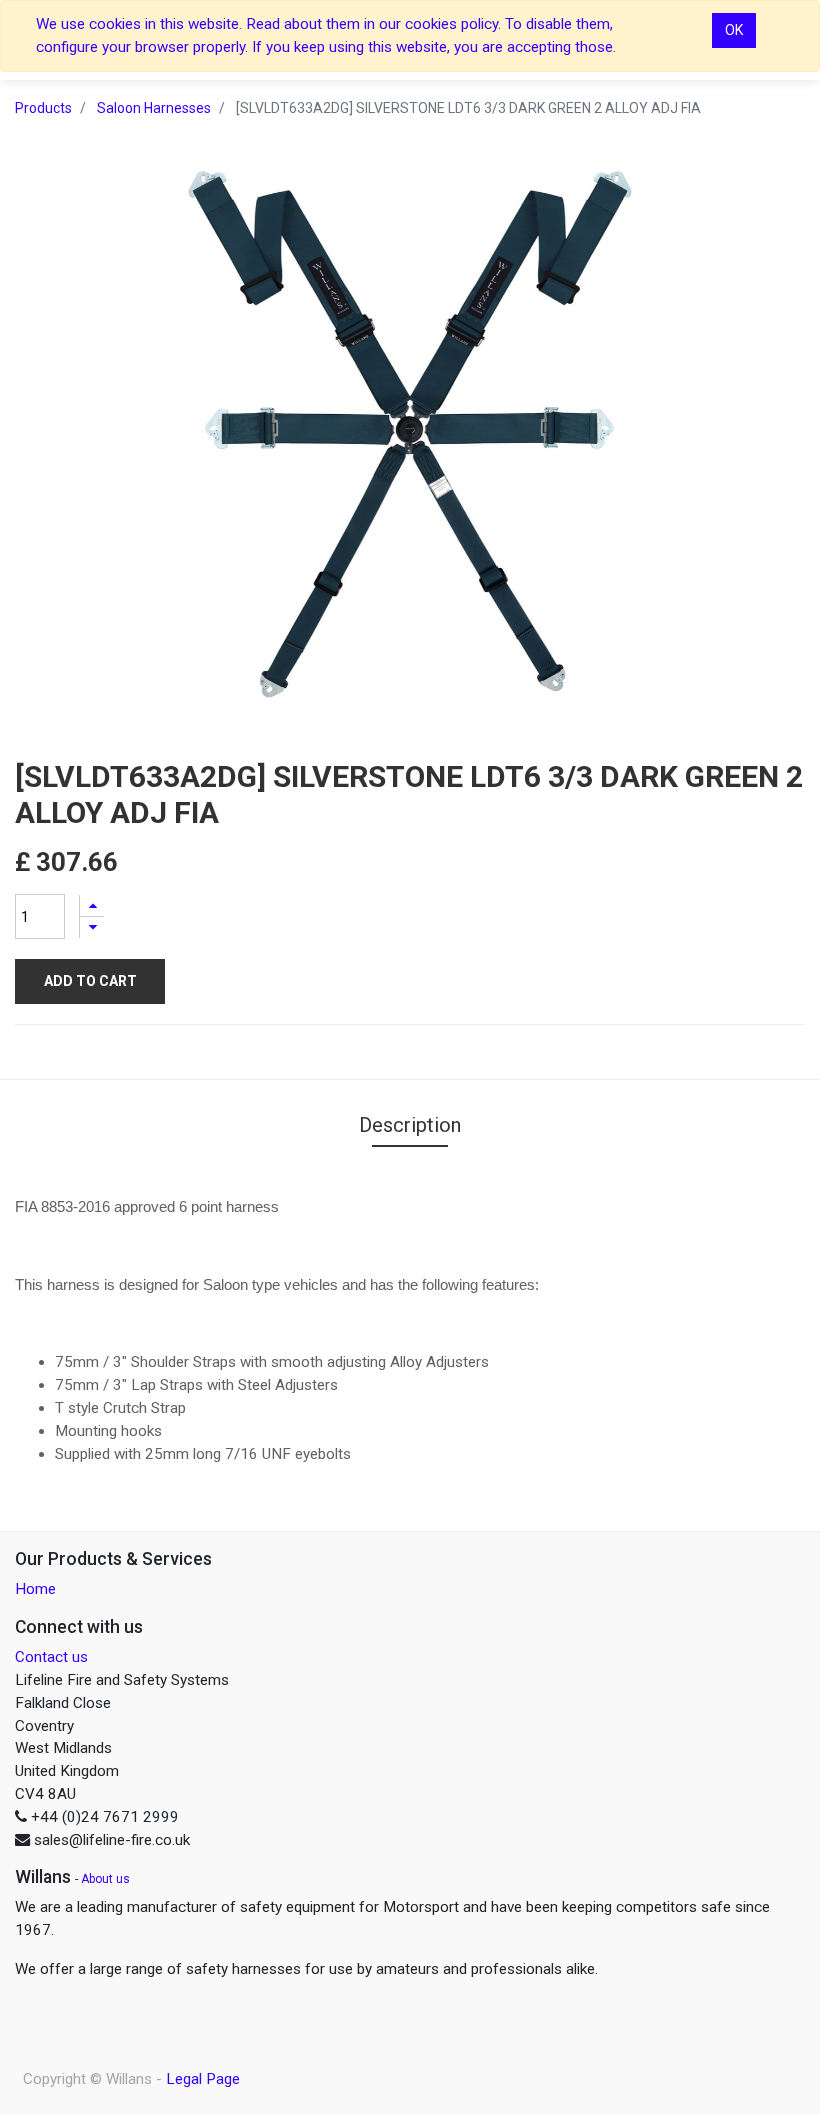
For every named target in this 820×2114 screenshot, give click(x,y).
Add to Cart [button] (90, 981)
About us (105, 1879)
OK (734, 30)
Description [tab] (410, 1125)
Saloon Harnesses (154, 108)
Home (35, 1589)
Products (43, 108)
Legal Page (203, 2079)
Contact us (51, 1657)
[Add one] (92, 905)
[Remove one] (92, 927)
